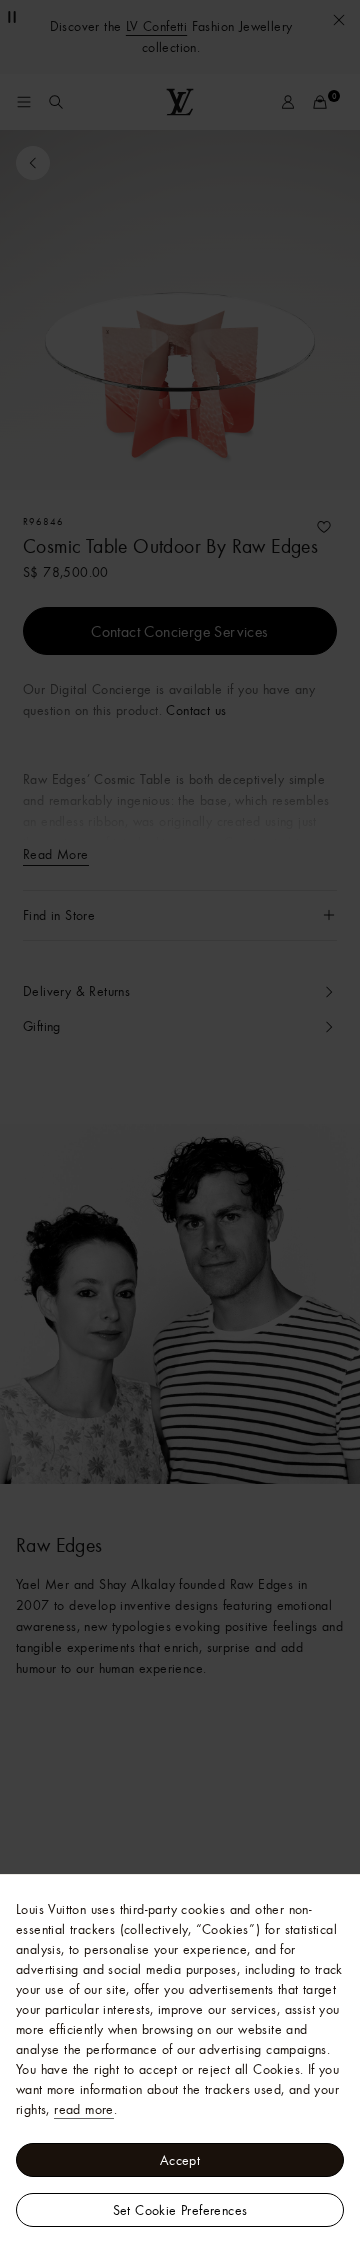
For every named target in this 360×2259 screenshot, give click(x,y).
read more (84, 2109)
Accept (180, 2160)
